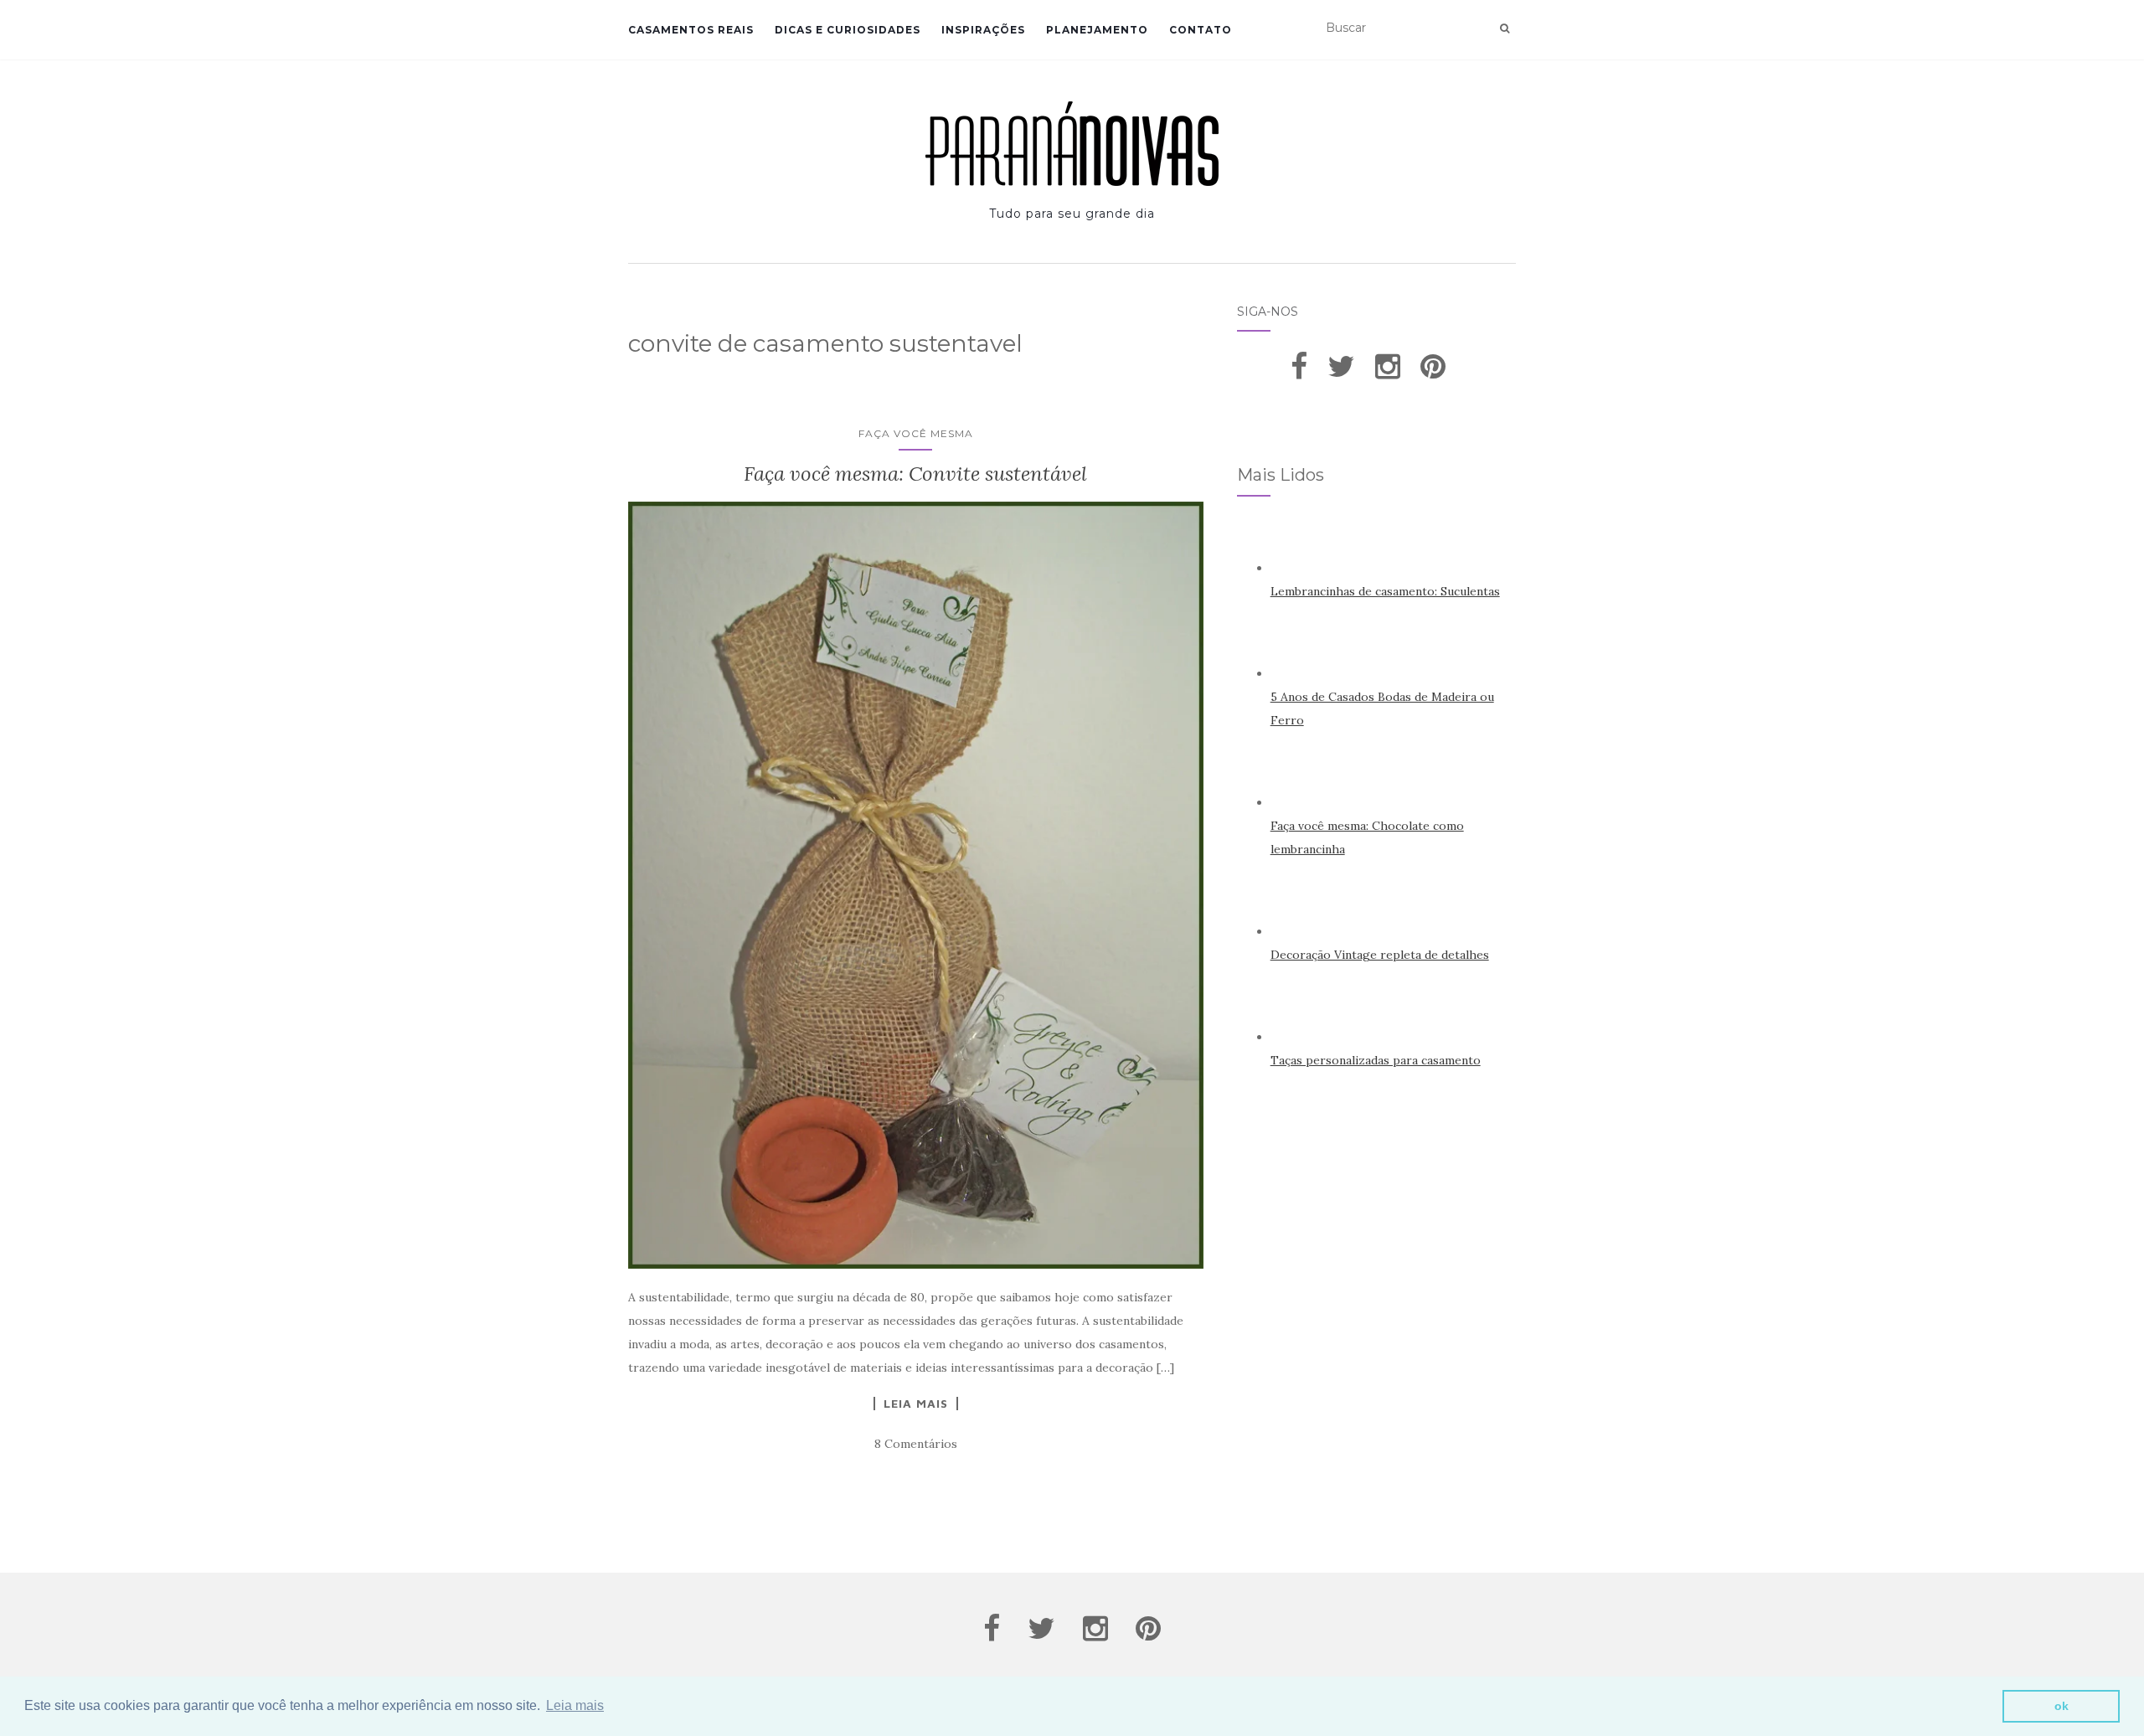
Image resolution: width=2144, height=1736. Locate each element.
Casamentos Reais (691, 30)
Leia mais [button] (575, 1705)
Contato (1201, 30)
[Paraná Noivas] (1072, 144)
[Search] (1505, 28)
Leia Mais (916, 1404)
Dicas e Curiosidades (848, 30)
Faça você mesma (916, 433)
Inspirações (983, 30)
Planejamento (1097, 30)
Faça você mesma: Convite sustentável (915, 474)
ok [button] (2062, 1706)
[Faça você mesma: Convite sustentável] (916, 885)
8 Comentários (916, 1444)
